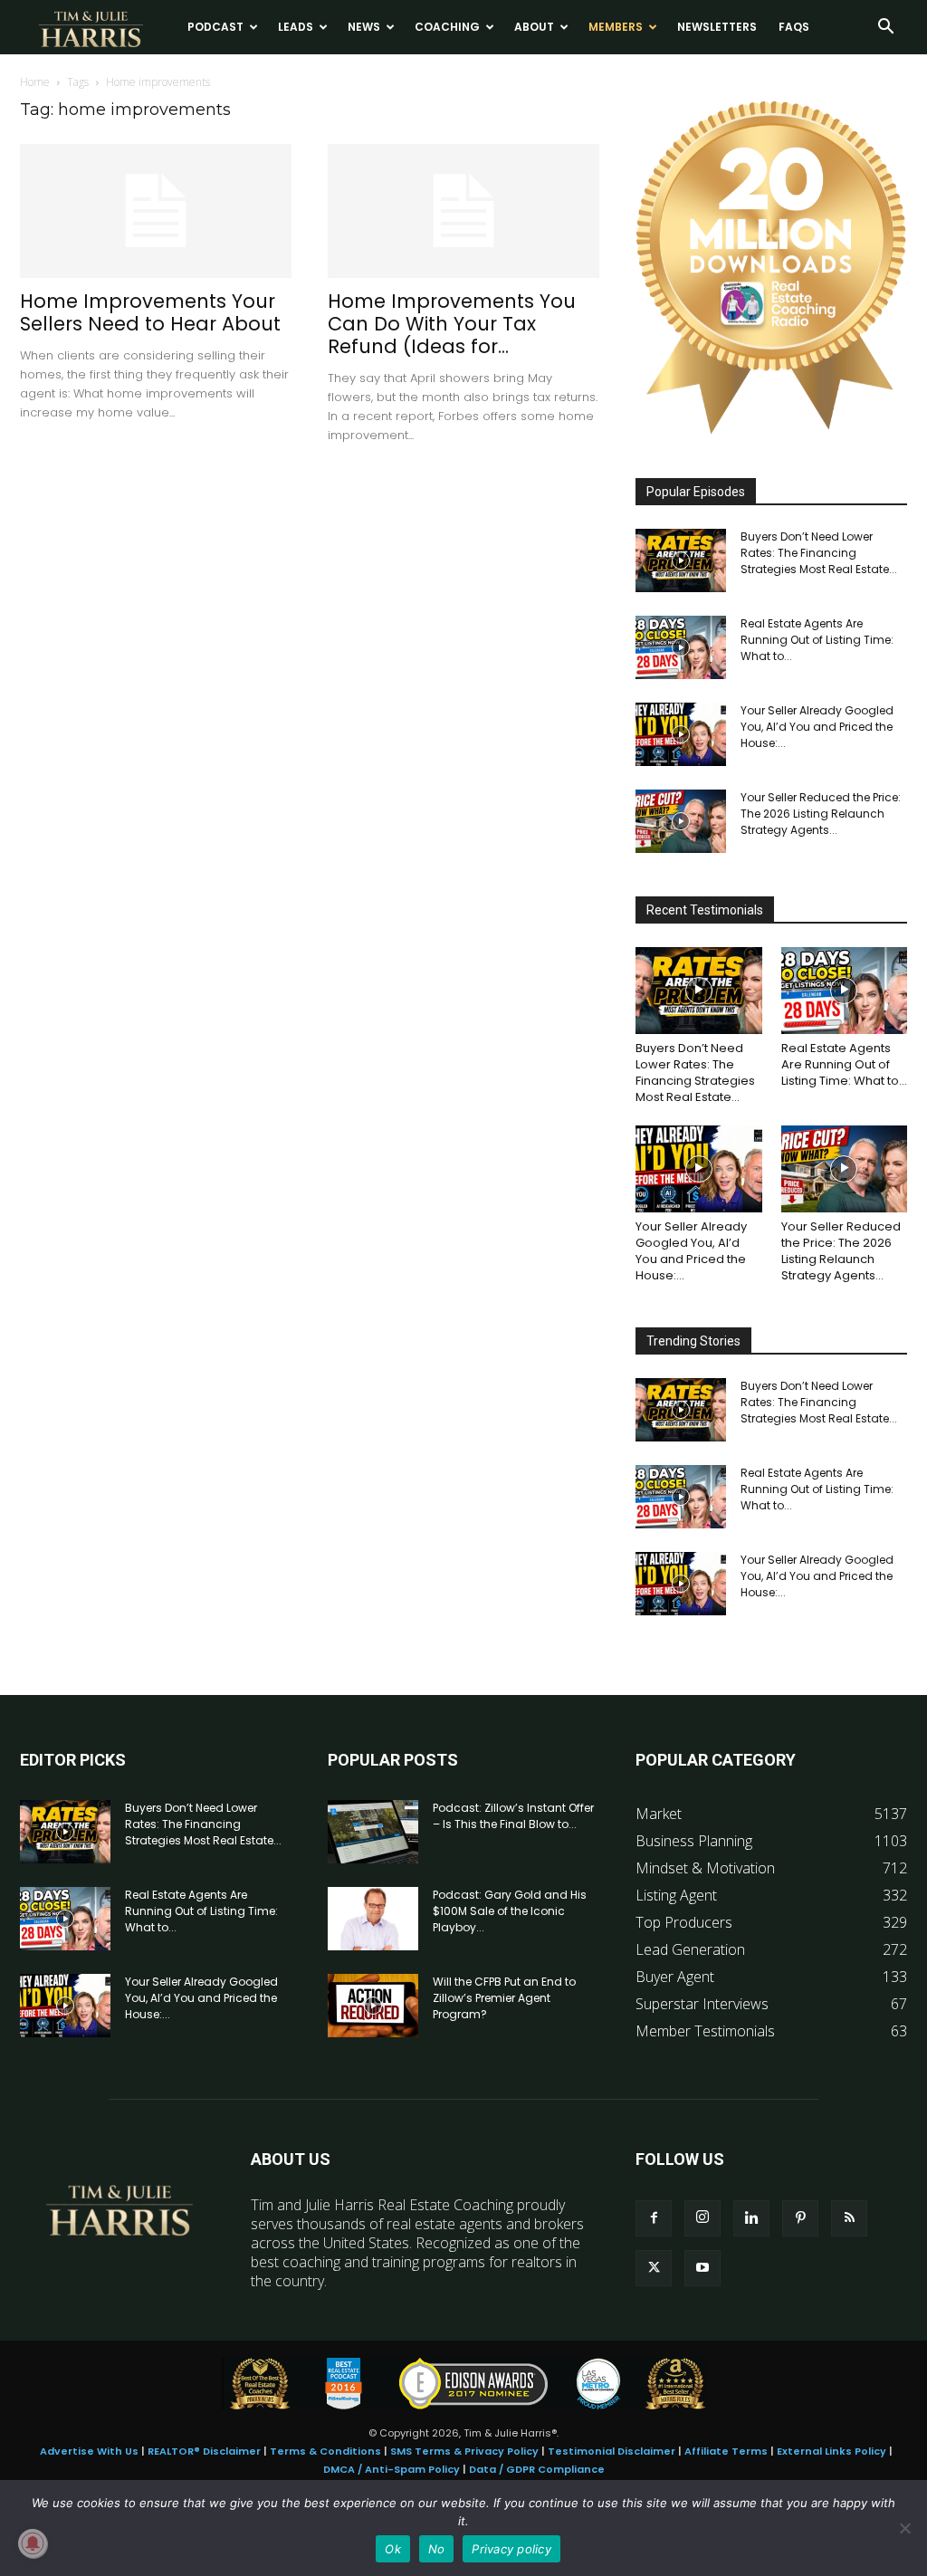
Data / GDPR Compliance (537, 2469)
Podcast (215, 27)
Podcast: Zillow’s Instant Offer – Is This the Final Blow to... (513, 1816)
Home (35, 82)
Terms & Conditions (325, 2451)
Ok (393, 2549)
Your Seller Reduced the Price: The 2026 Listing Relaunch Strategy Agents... (821, 814)
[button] (885, 28)
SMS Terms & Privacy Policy (464, 2451)
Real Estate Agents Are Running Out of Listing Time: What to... (817, 640)
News (364, 27)
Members (616, 27)
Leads (296, 27)
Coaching (447, 27)
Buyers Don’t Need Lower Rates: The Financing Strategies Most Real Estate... (819, 553)
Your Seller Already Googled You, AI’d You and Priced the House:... (817, 727)
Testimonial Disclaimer (612, 2451)
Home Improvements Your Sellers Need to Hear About (150, 312)
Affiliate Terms (726, 2451)
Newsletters (717, 27)
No (437, 2549)
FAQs (794, 27)
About (534, 27)
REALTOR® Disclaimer (204, 2451)
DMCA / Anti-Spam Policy (392, 2469)
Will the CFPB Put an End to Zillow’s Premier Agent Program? (504, 1998)
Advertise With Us (89, 2451)
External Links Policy (831, 2451)
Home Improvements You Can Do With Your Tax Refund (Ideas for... (452, 324)
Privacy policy (511, 2549)
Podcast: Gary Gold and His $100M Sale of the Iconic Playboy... (510, 1911)
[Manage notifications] (33, 2543)
